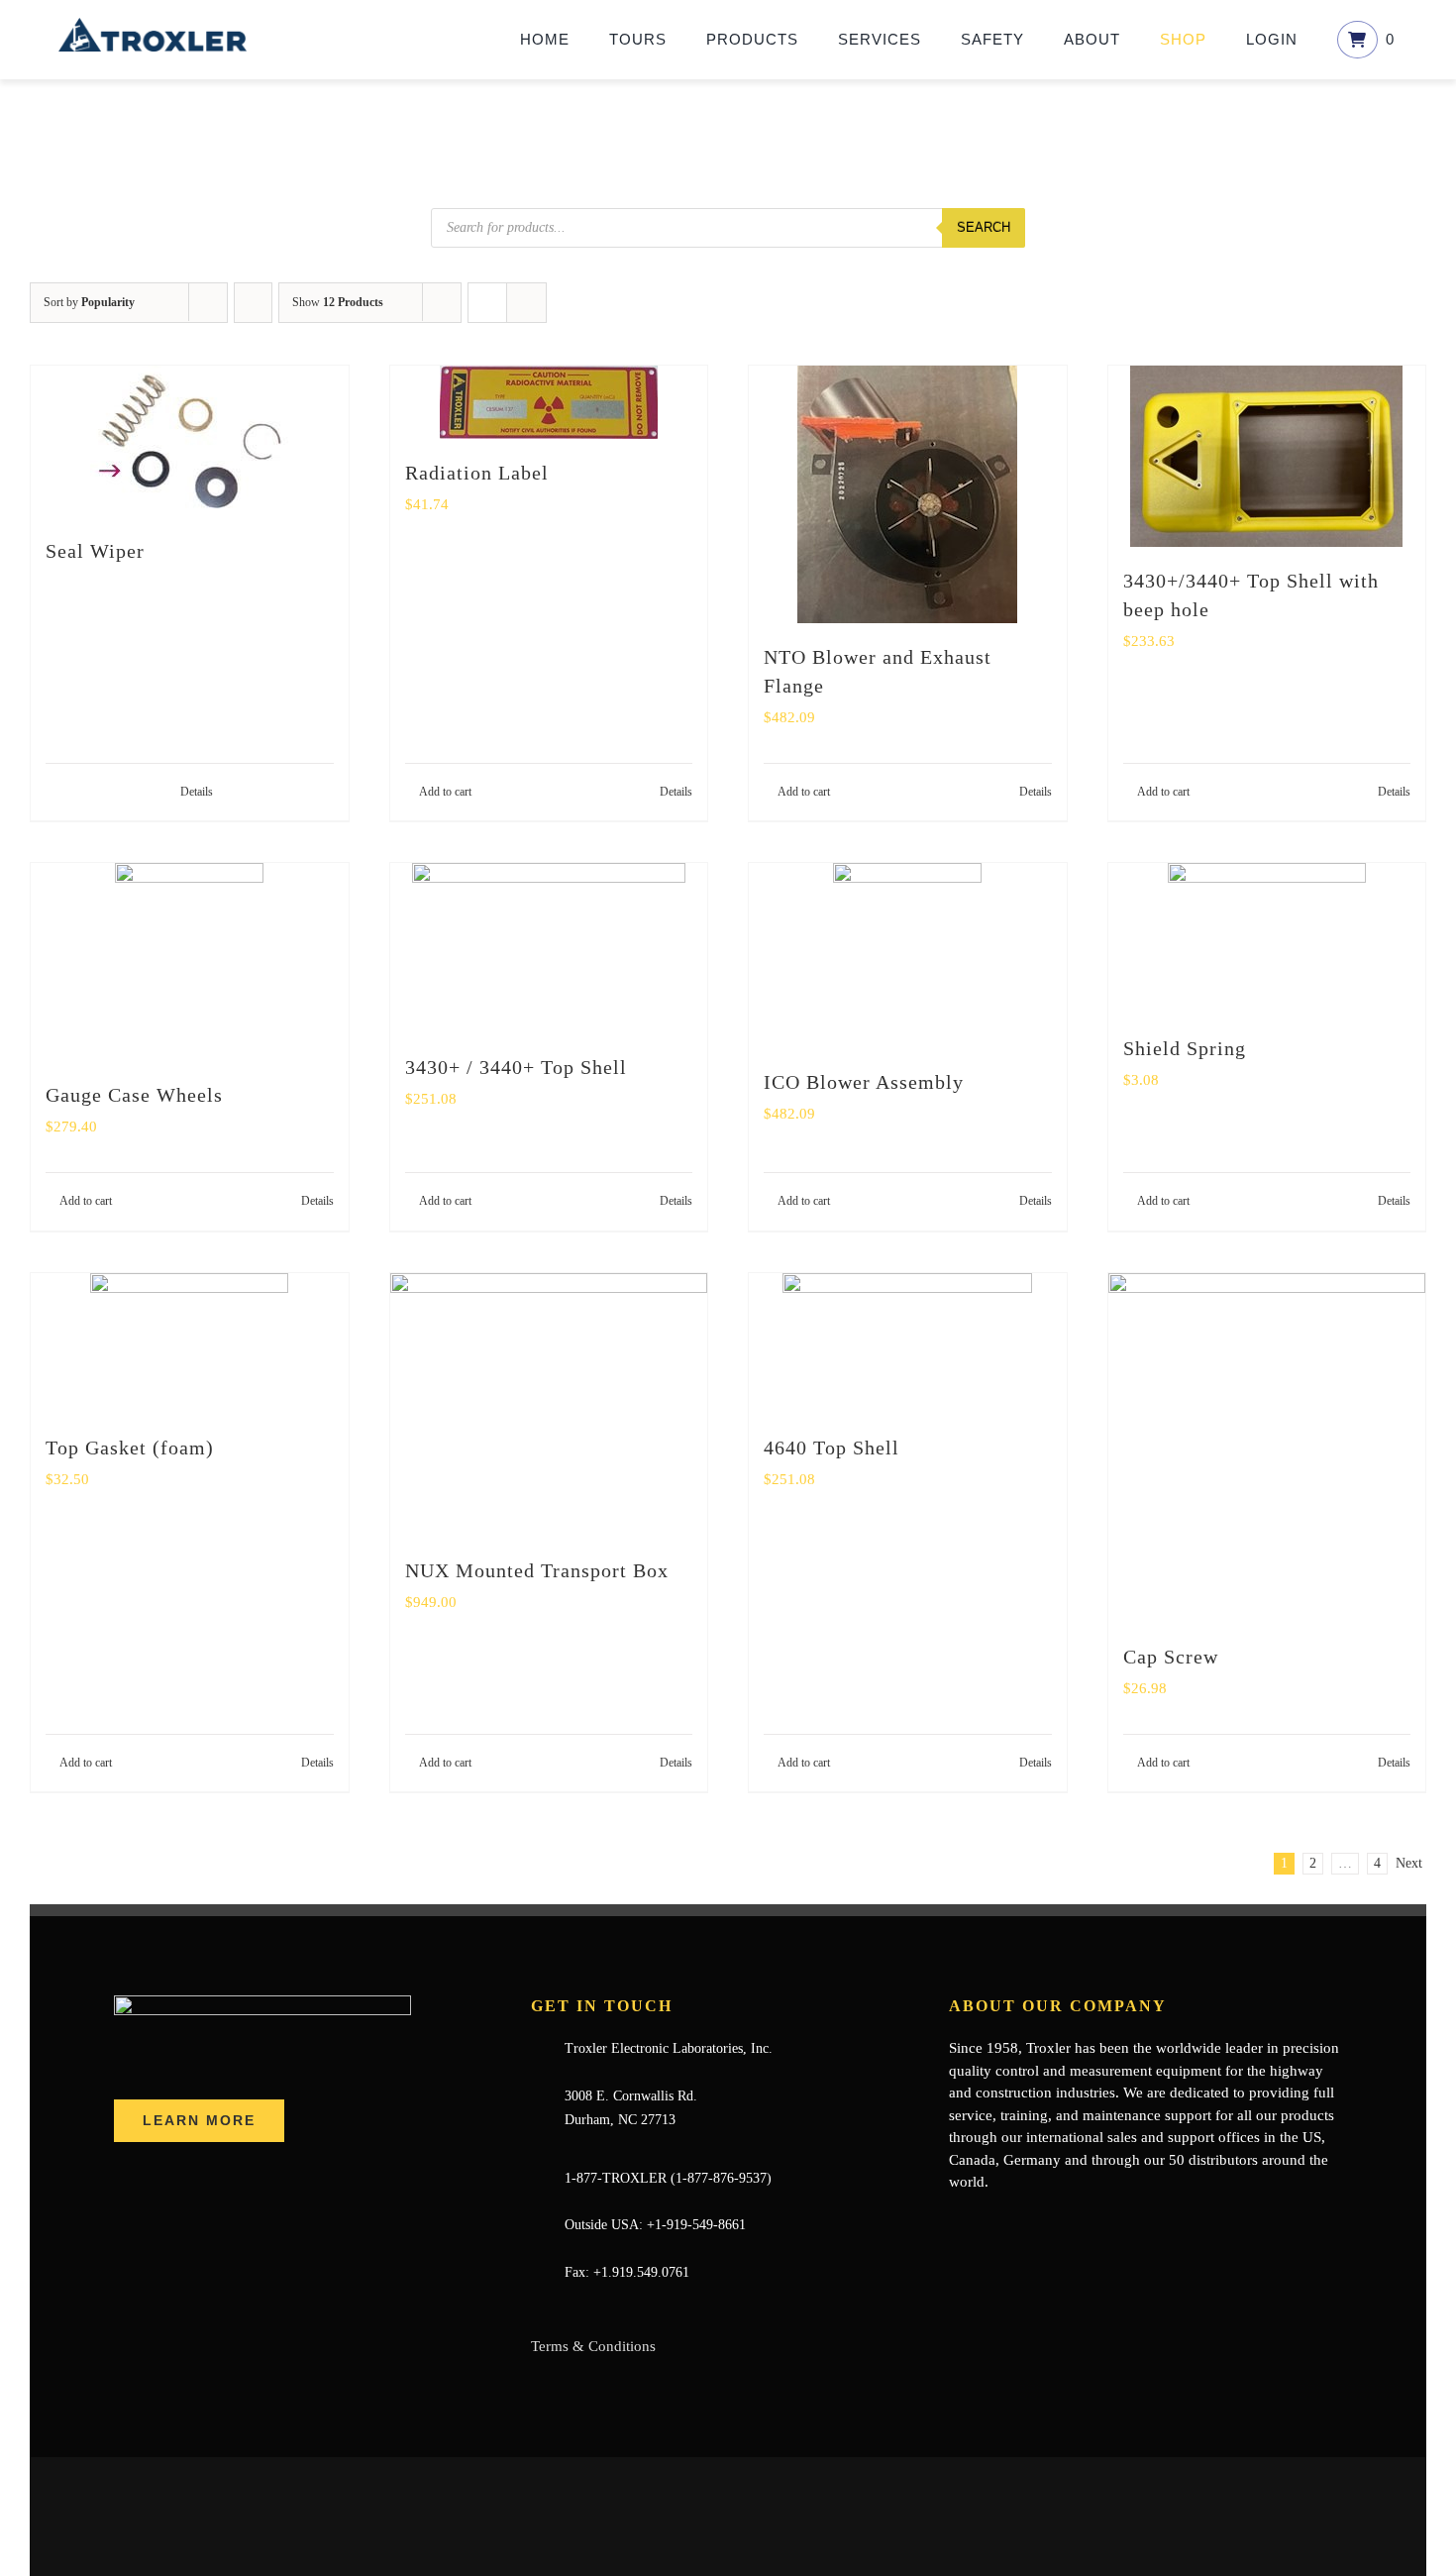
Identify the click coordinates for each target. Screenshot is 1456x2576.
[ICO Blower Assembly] (908, 956)
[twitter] (987, 2221)
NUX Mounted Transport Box (537, 1570)
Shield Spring (1185, 1048)
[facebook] (955, 2221)
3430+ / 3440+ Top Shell (516, 1067)
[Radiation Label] (549, 402)
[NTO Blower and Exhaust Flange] (908, 494)
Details (197, 792)
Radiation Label (477, 473)
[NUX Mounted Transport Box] (549, 1405)
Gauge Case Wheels (134, 1095)
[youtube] (1018, 2221)
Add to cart (445, 792)
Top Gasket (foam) (130, 1448)
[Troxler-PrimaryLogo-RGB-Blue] (153, 25)
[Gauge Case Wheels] (190, 962)
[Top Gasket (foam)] (190, 1343)
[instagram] (1050, 2221)
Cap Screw (1171, 1657)
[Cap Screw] (1267, 1448)
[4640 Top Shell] (908, 1343)
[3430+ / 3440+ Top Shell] (549, 948)
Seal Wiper (95, 551)
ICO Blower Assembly (864, 1082)
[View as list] (526, 303)
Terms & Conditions (593, 2346)
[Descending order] (253, 303)
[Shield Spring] (1267, 939)
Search (984, 227)
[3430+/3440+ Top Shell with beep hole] (1267, 456)
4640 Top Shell (832, 1448)
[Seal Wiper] (190, 441)
